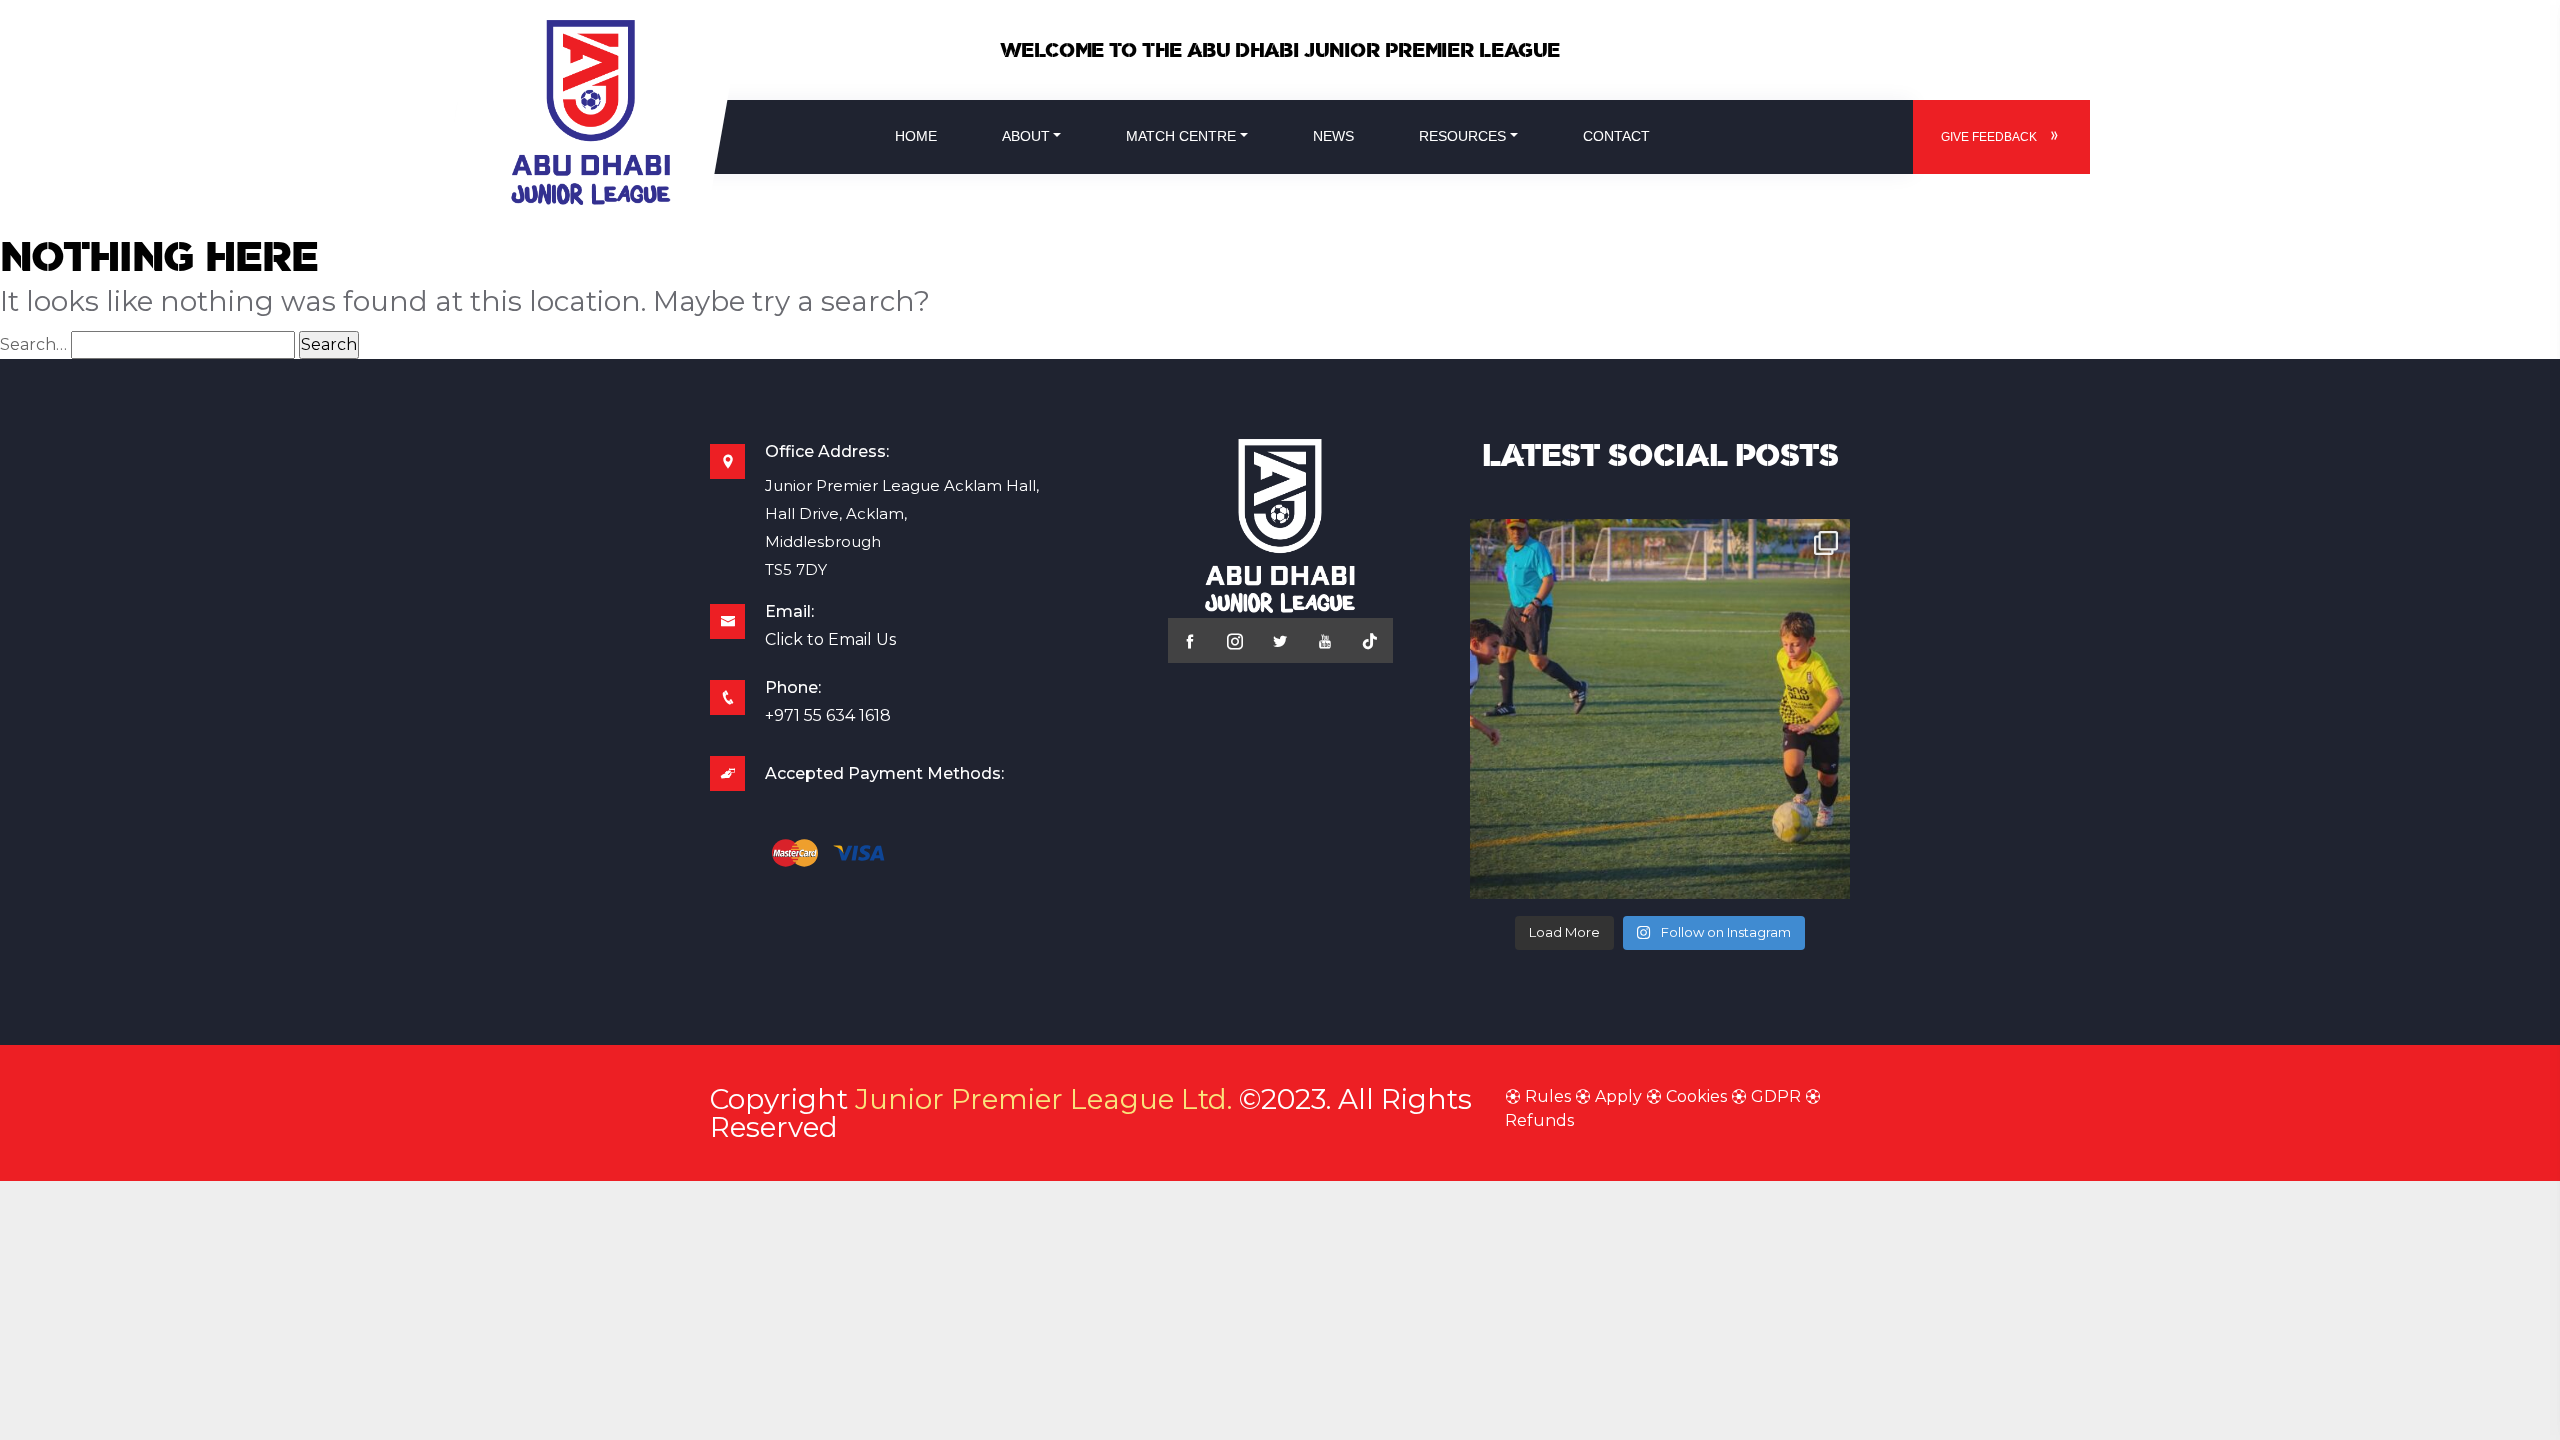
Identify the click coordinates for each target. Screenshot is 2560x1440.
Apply (1618, 1096)
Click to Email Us (830, 639)
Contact (1616, 136)
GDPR (1776, 1096)
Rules (1548, 1096)
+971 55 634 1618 (828, 715)
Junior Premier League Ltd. (1043, 1099)
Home (916, 136)
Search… (33, 344)
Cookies (1696, 1096)
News (1333, 136)
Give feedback (1989, 137)
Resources (1462, 136)
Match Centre (1181, 136)
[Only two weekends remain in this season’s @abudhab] (1660, 709)
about (1026, 136)
